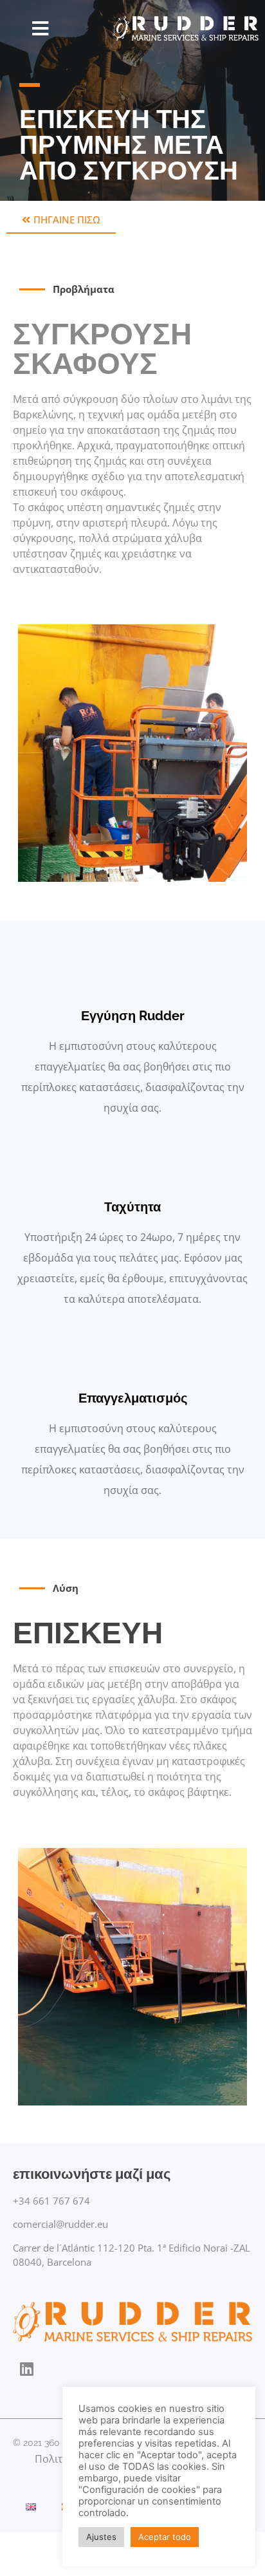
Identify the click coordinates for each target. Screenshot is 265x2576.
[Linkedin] (27, 2369)
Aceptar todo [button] (165, 2537)
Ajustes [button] (101, 2537)
